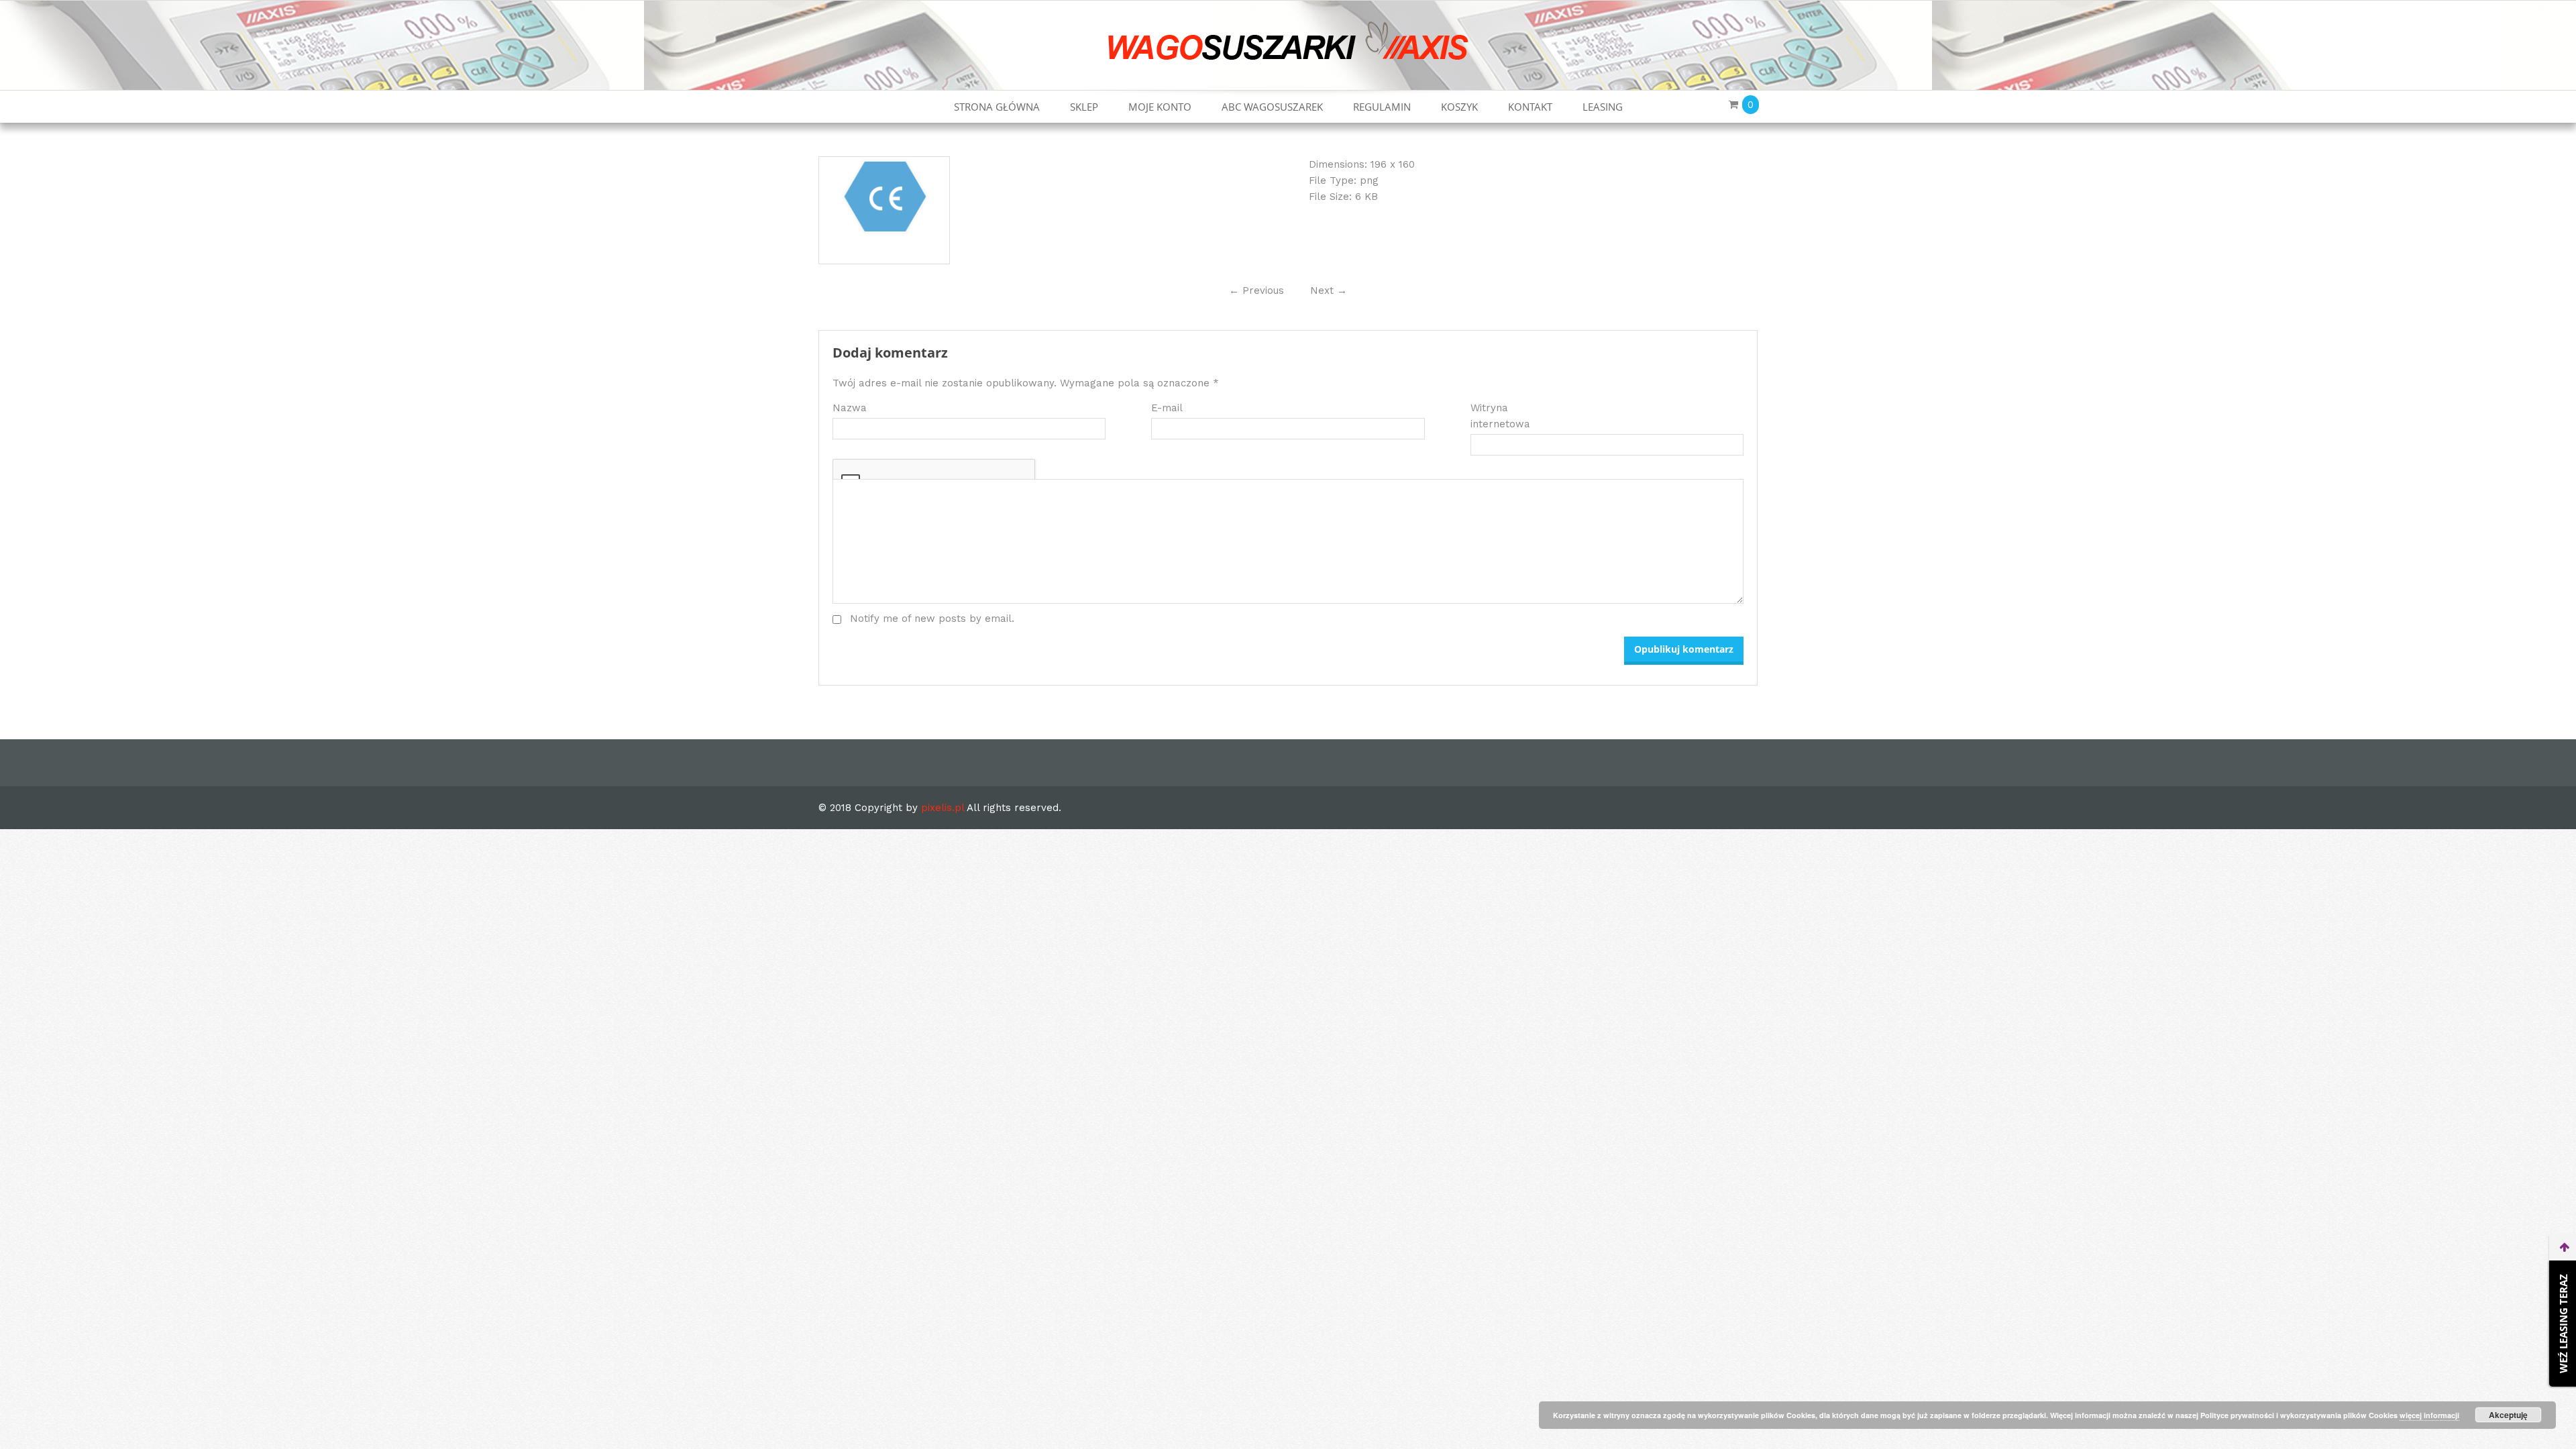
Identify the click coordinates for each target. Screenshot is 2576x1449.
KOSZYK (1459, 107)
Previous (1256, 290)
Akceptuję (2508, 1415)
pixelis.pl (943, 808)
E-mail (1167, 408)
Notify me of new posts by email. (932, 619)
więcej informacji (2429, 1415)
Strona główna (997, 107)
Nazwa (850, 408)
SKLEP (1084, 107)
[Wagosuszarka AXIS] (1288, 40)
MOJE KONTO (1160, 107)
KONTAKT (1530, 107)
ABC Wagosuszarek (1272, 107)
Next (1329, 290)
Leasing (1603, 107)
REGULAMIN (1382, 107)
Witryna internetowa (1500, 416)
